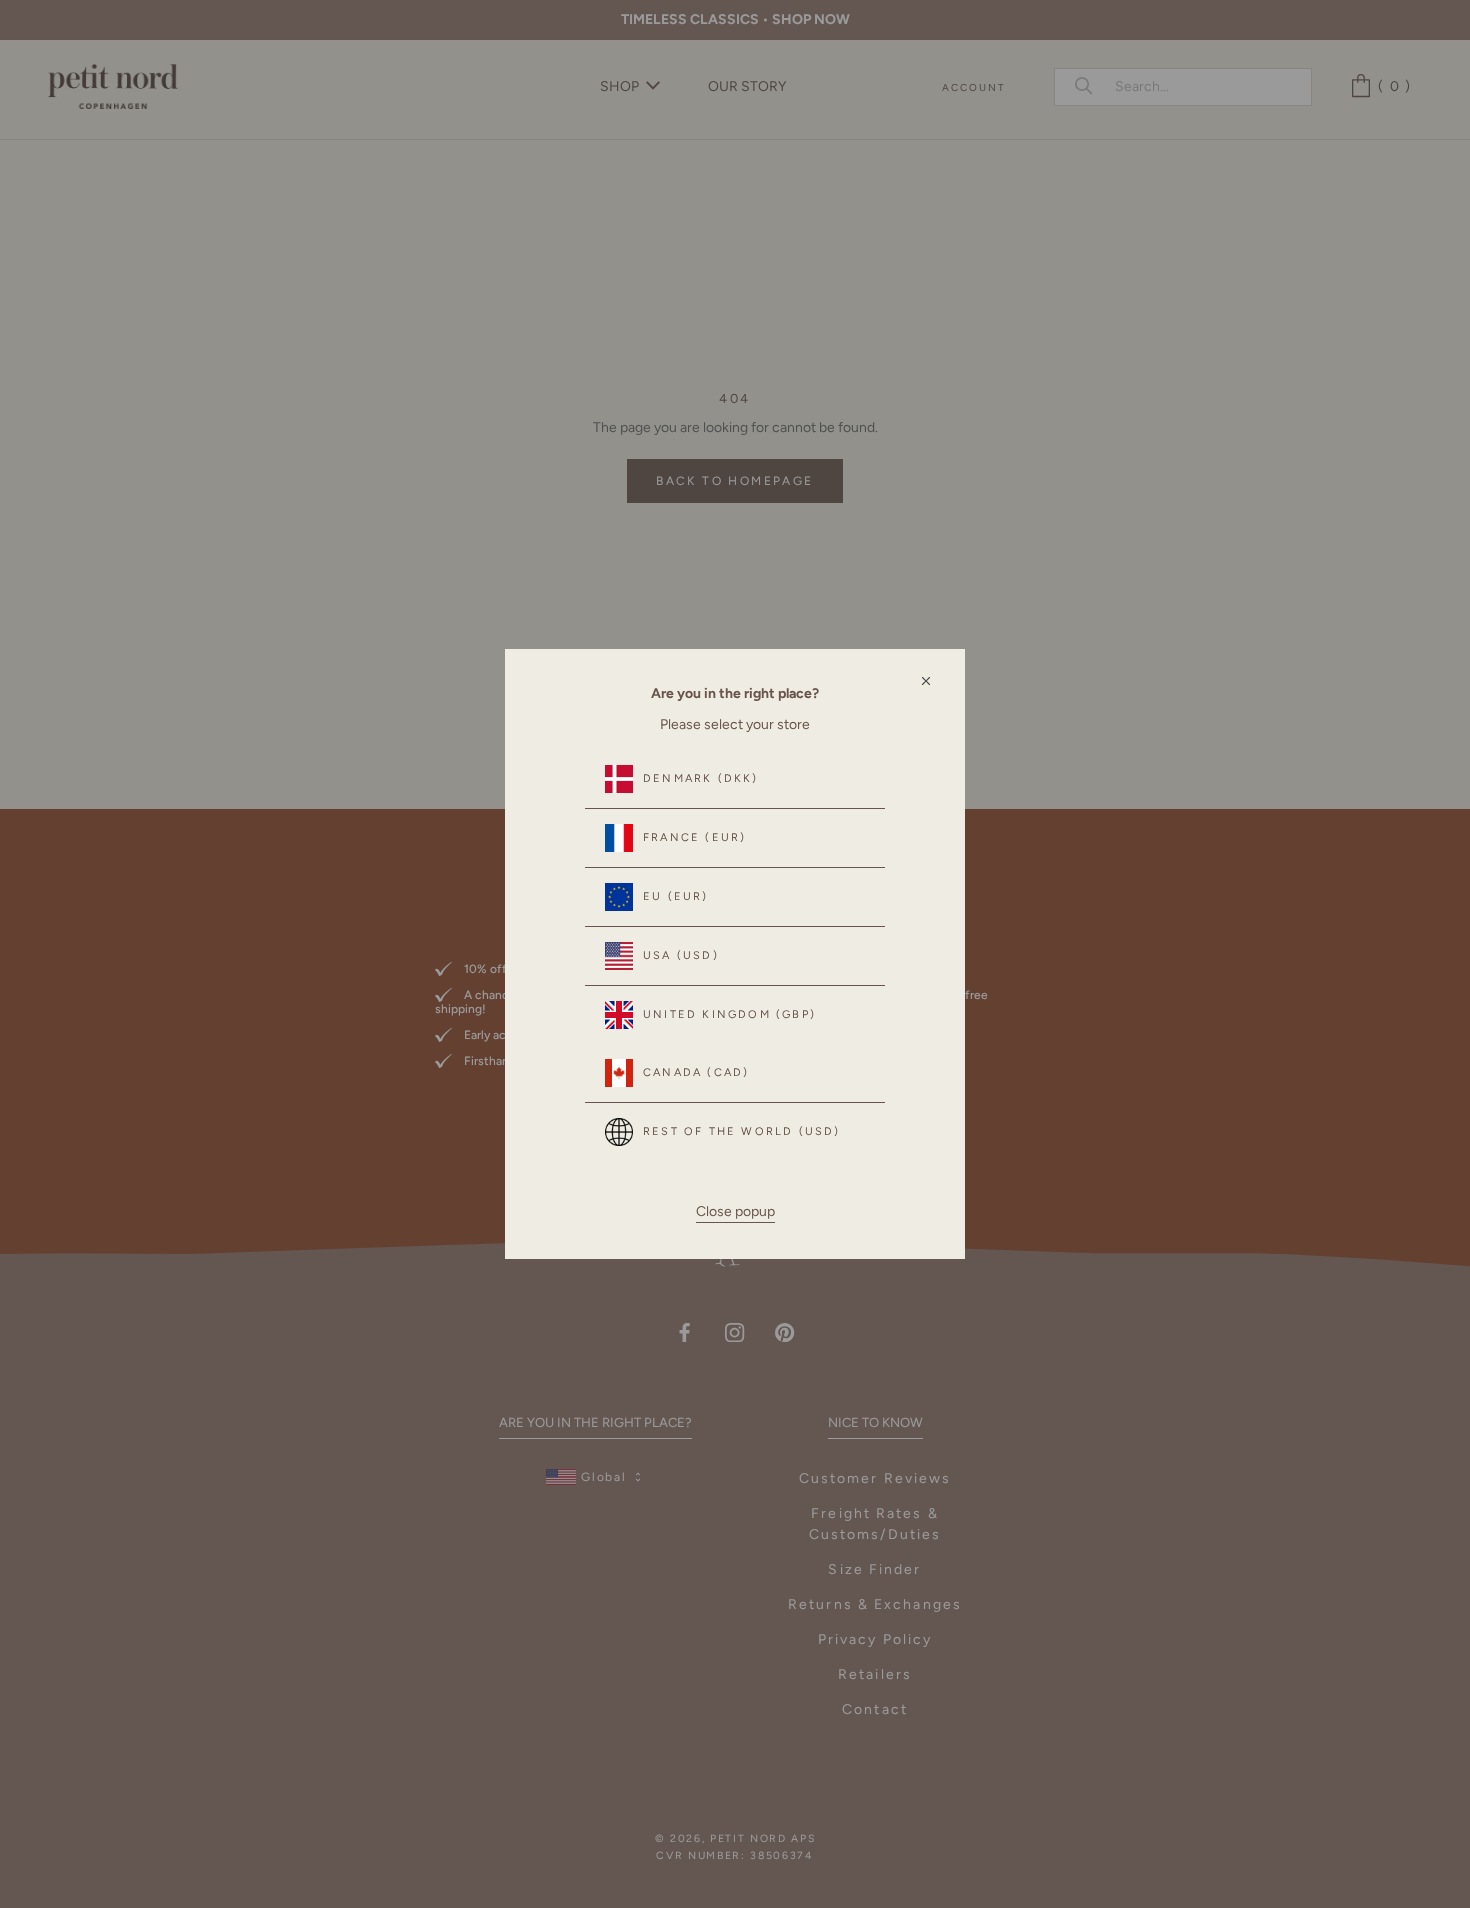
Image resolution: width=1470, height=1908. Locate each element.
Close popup (735, 1211)
